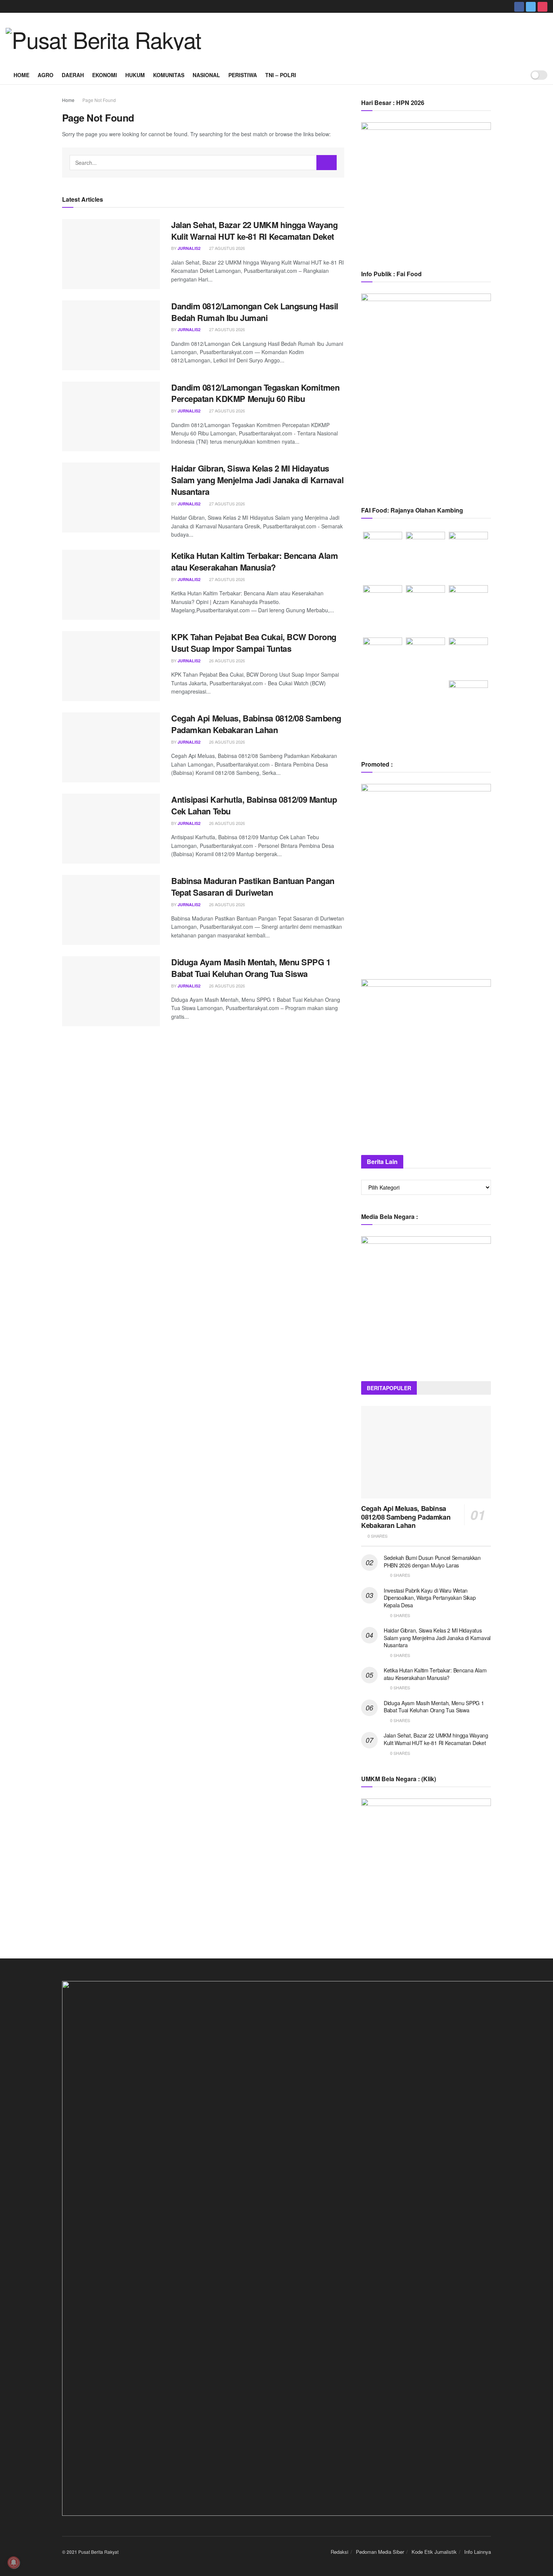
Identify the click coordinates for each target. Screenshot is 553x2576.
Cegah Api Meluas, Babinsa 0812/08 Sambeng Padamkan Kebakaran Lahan (256, 724)
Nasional (206, 75)
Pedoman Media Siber (380, 2552)
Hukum (135, 75)
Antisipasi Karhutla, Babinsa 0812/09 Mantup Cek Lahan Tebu (254, 805)
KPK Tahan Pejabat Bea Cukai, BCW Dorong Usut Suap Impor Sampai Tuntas (254, 643)
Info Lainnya (478, 2552)
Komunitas (169, 75)
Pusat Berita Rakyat (98, 2552)
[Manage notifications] (14, 2562)
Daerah (73, 75)
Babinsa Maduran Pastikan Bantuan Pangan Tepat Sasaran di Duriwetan (253, 886)
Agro (46, 75)
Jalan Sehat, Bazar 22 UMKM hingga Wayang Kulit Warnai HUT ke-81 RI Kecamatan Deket (254, 231)
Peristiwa (243, 75)
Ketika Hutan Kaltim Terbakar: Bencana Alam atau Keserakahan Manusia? (255, 561)
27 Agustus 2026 (226, 248)
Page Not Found (99, 100)
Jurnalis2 (189, 248)
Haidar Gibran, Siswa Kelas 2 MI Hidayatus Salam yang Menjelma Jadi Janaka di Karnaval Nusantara (257, 480)
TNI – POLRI (281, 75)
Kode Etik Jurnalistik (434, 2552)
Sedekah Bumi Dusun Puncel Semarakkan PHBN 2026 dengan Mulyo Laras (432, 1561)
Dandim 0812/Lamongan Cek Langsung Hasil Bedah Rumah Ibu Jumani (255, 312)
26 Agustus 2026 (226, 660)
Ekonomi (105, 75)
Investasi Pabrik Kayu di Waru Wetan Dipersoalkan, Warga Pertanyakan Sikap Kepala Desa (430, 1598)
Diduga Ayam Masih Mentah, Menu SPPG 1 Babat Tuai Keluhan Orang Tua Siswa (251, 968)
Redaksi (340, 2552)
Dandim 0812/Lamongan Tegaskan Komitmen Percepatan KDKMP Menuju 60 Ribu (255, 393)
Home (21, 75)
